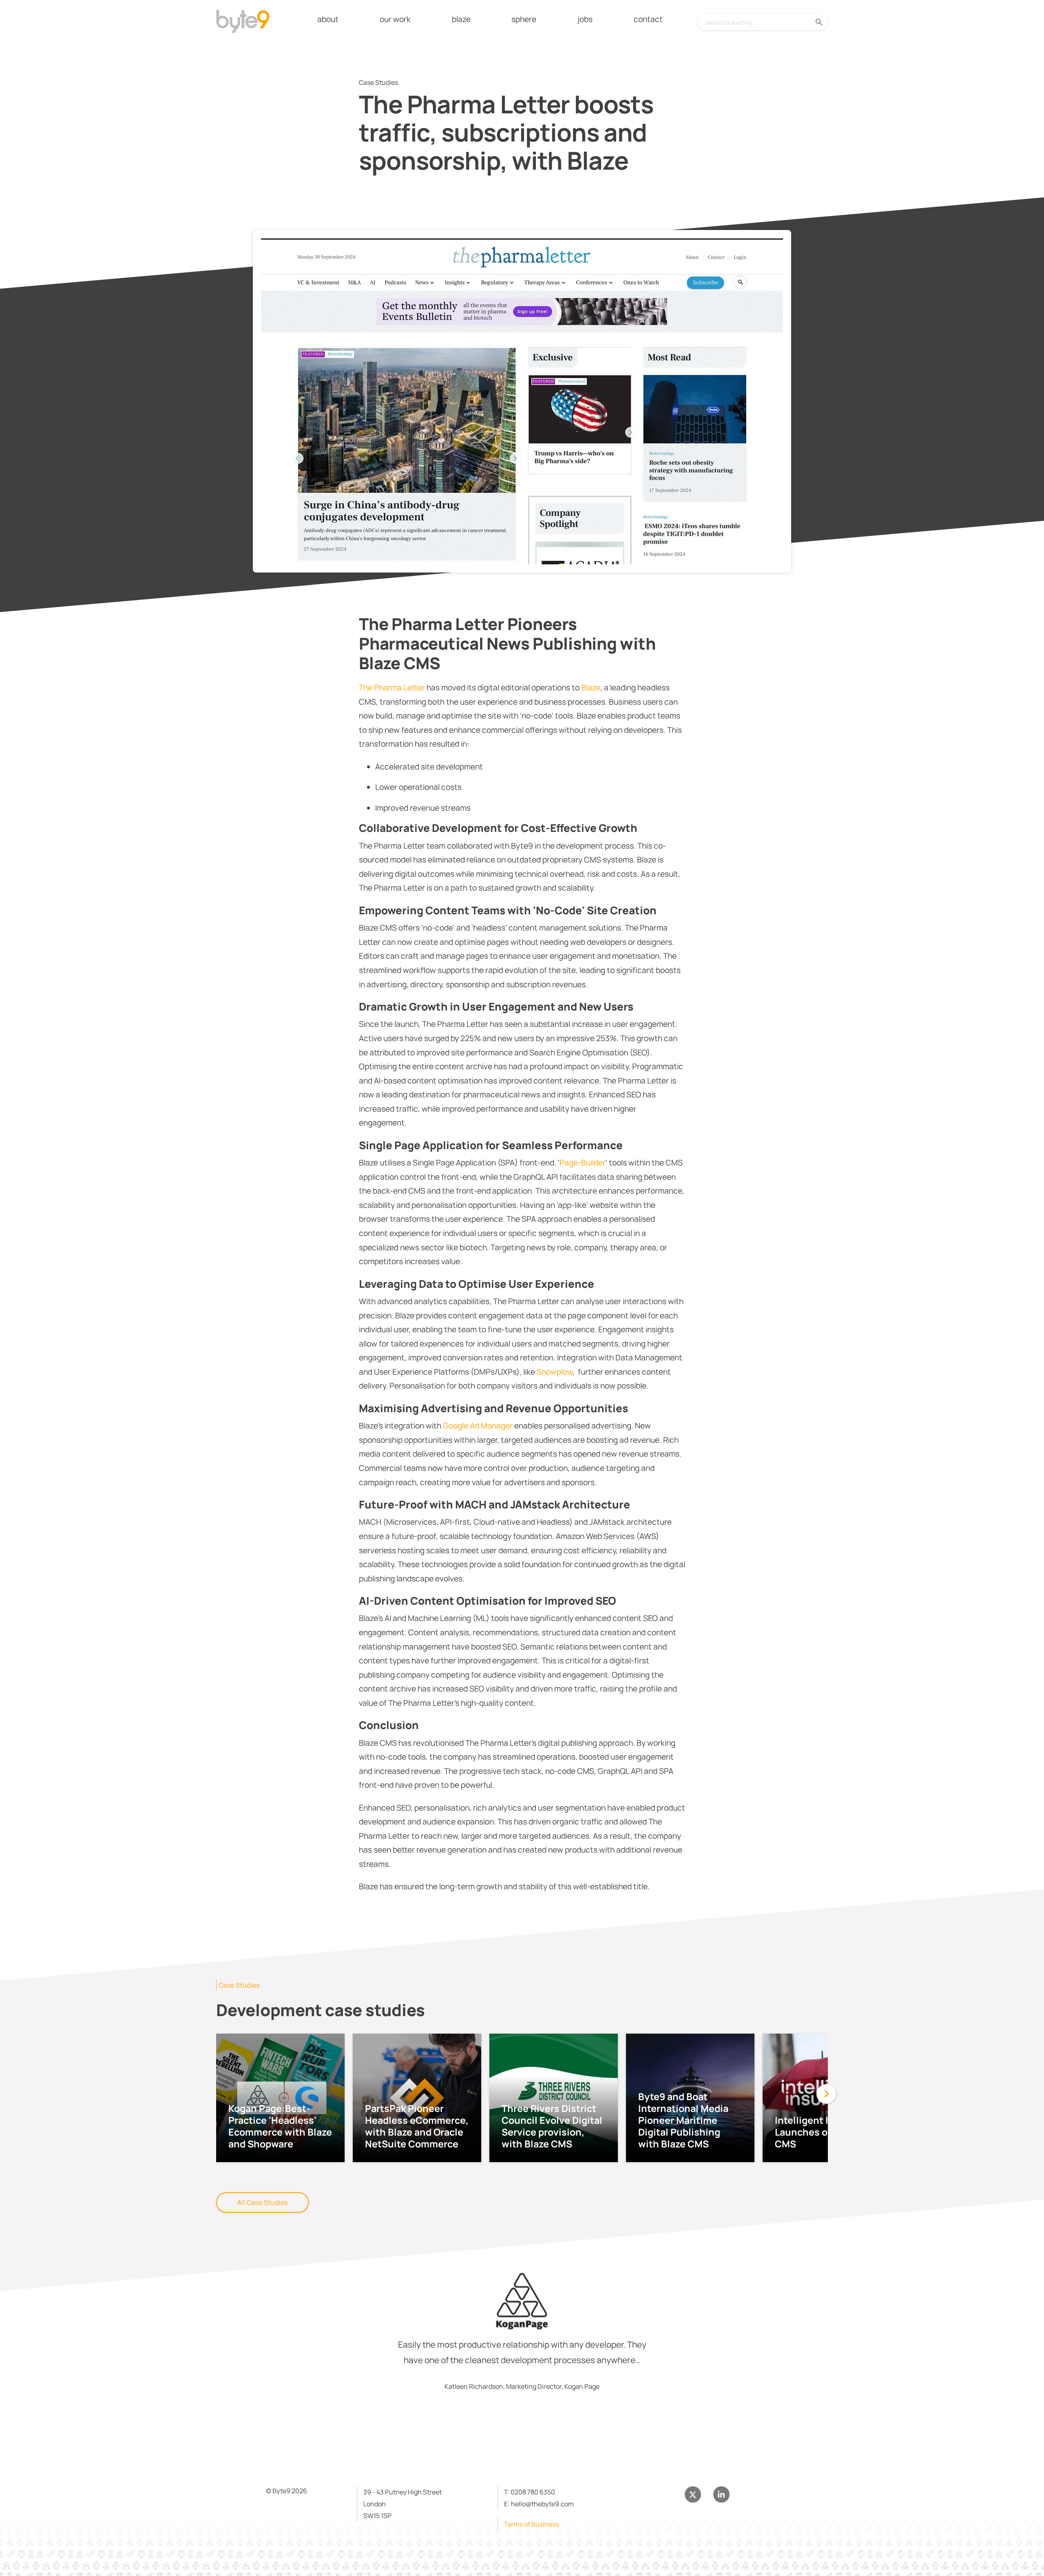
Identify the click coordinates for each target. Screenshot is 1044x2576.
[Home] (249, 23)
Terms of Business (531, 2524)
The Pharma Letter (392, 688)
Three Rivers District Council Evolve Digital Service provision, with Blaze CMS (552, 2126)
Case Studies (239, 1985)
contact (648, 19)
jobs (585, 19)
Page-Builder (583, 1163)
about (328, 19)
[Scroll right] (826, 2094)
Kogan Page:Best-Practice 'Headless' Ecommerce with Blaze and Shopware (280, 2126)
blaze (461, 19)
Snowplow (555, 1372)
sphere (524, 19)
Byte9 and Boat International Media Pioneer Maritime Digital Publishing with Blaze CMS (683, 2120)
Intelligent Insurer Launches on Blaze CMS (817, 2132)
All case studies (262, 2202)
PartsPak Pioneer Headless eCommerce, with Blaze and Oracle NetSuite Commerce (417, 2126)
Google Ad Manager (478, 1426)
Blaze (591, 688)
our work (395, 19)
